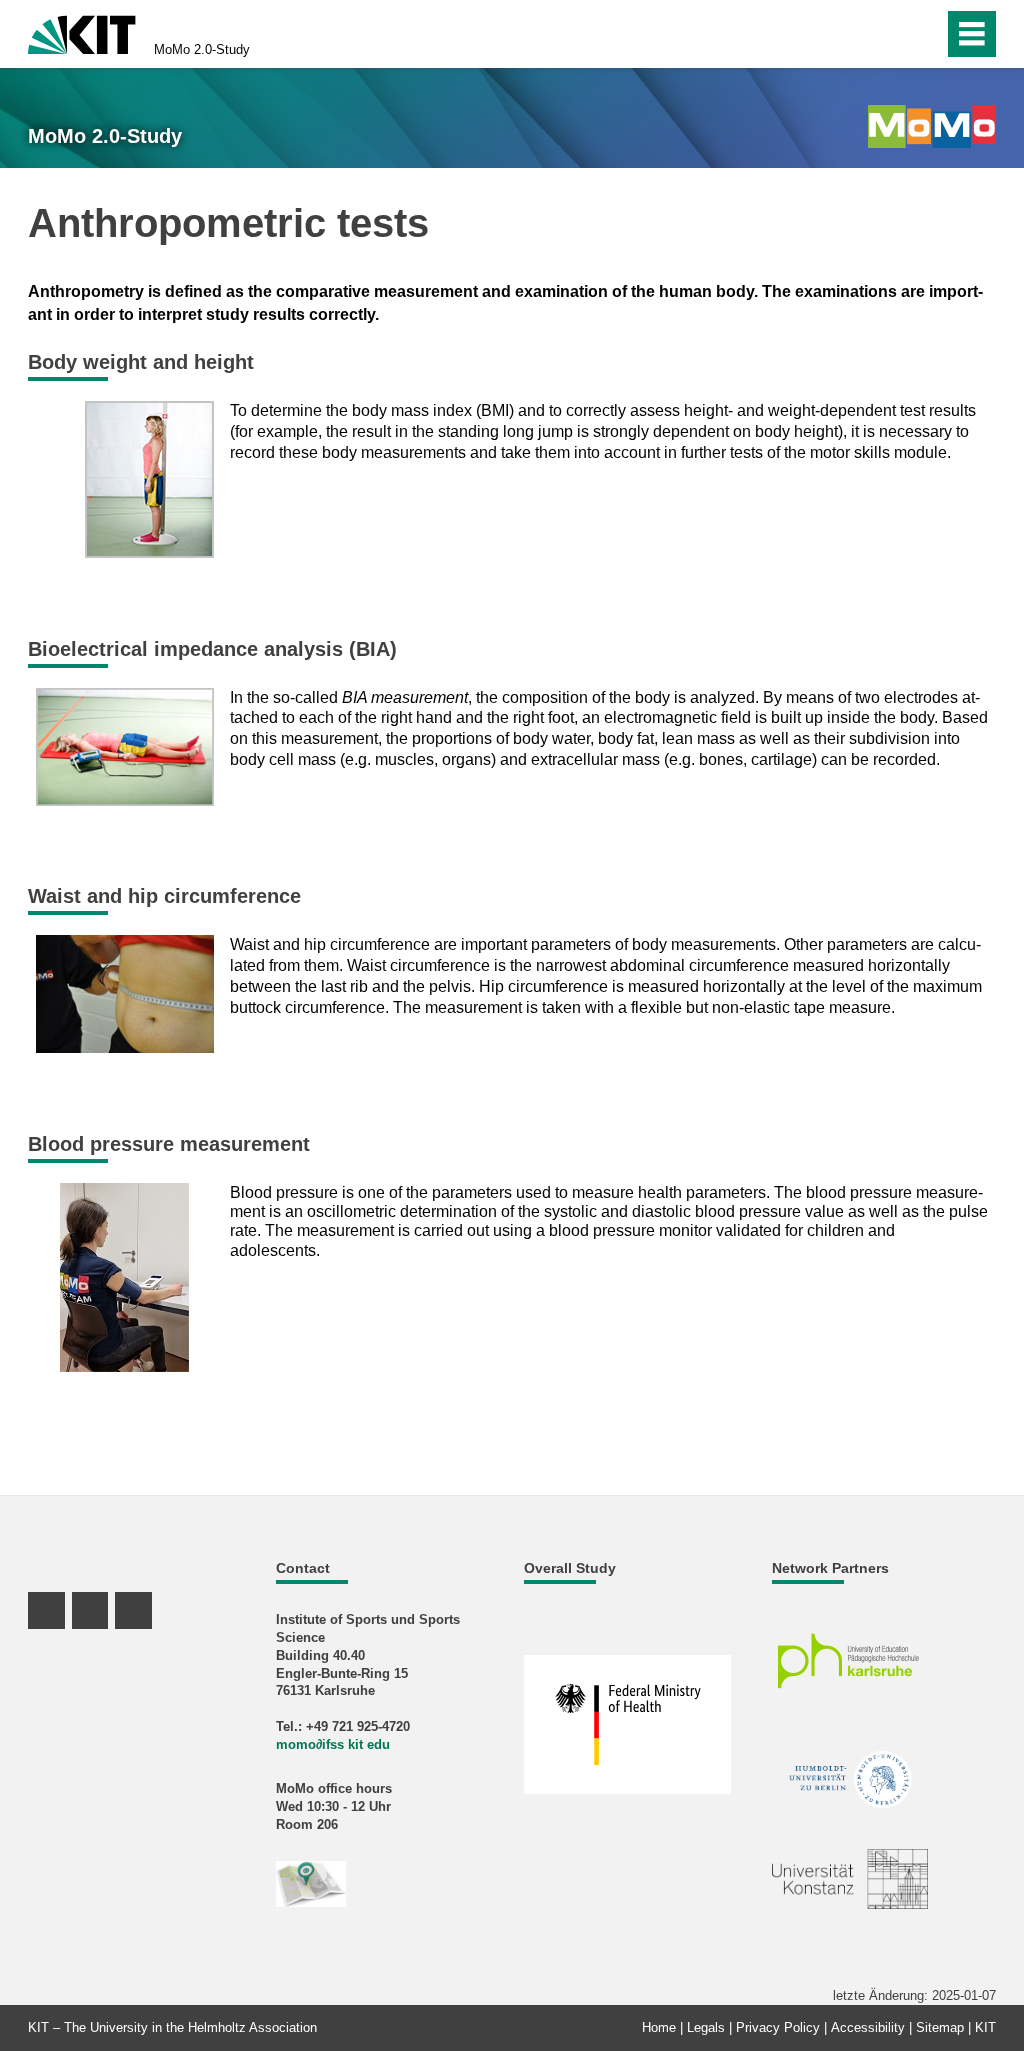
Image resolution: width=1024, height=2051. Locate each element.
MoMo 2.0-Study (202, 49)
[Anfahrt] (311, 1882)
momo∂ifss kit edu (333, 1744)
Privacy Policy (778, 2027)
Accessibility (868, 2027)
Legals (706, 2027)
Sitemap (940, 2027)
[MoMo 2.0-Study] (932, 126)
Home (659, 2027)
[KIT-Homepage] (82, 32)
